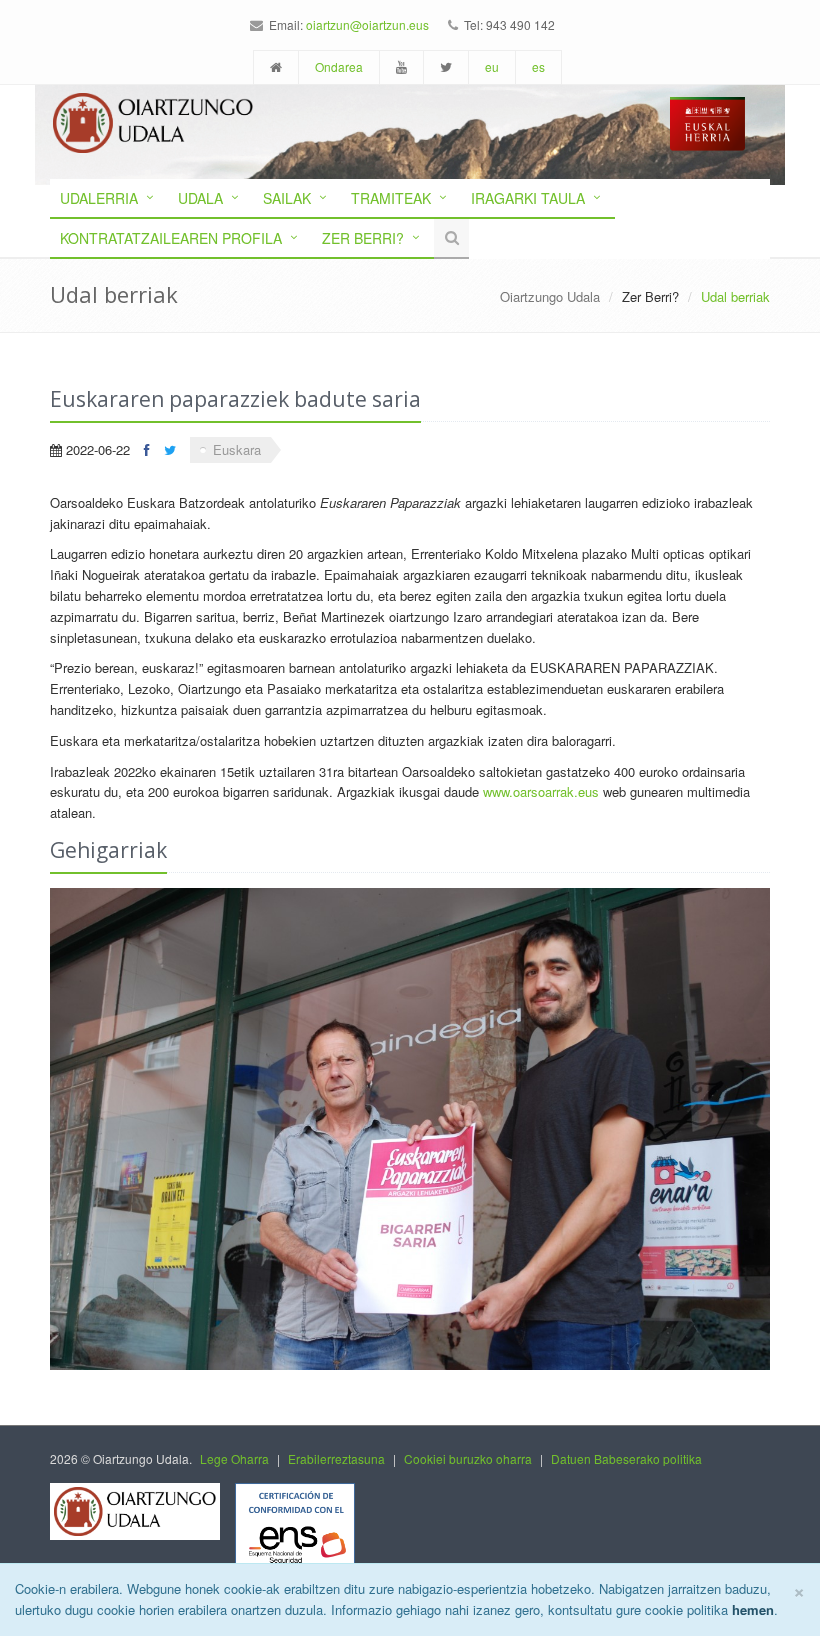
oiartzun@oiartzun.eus (367, 24)
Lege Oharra (234, 1458)
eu (492, 66)
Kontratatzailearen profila (171, 238)
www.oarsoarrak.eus (541, 791)
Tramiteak (391, 198)
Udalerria (99, 198)
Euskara (237, 449)
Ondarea (339, 66)
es (538, 66)
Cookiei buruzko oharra (468, 1458)
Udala (200, 198)
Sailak (287, 198)
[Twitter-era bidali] (170, 449)
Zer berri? (363, 238)
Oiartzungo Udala (550, 296)
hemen (753, 1609)
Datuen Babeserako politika (626, 1458)
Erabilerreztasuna (336, 1458)
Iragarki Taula (528, 198)
